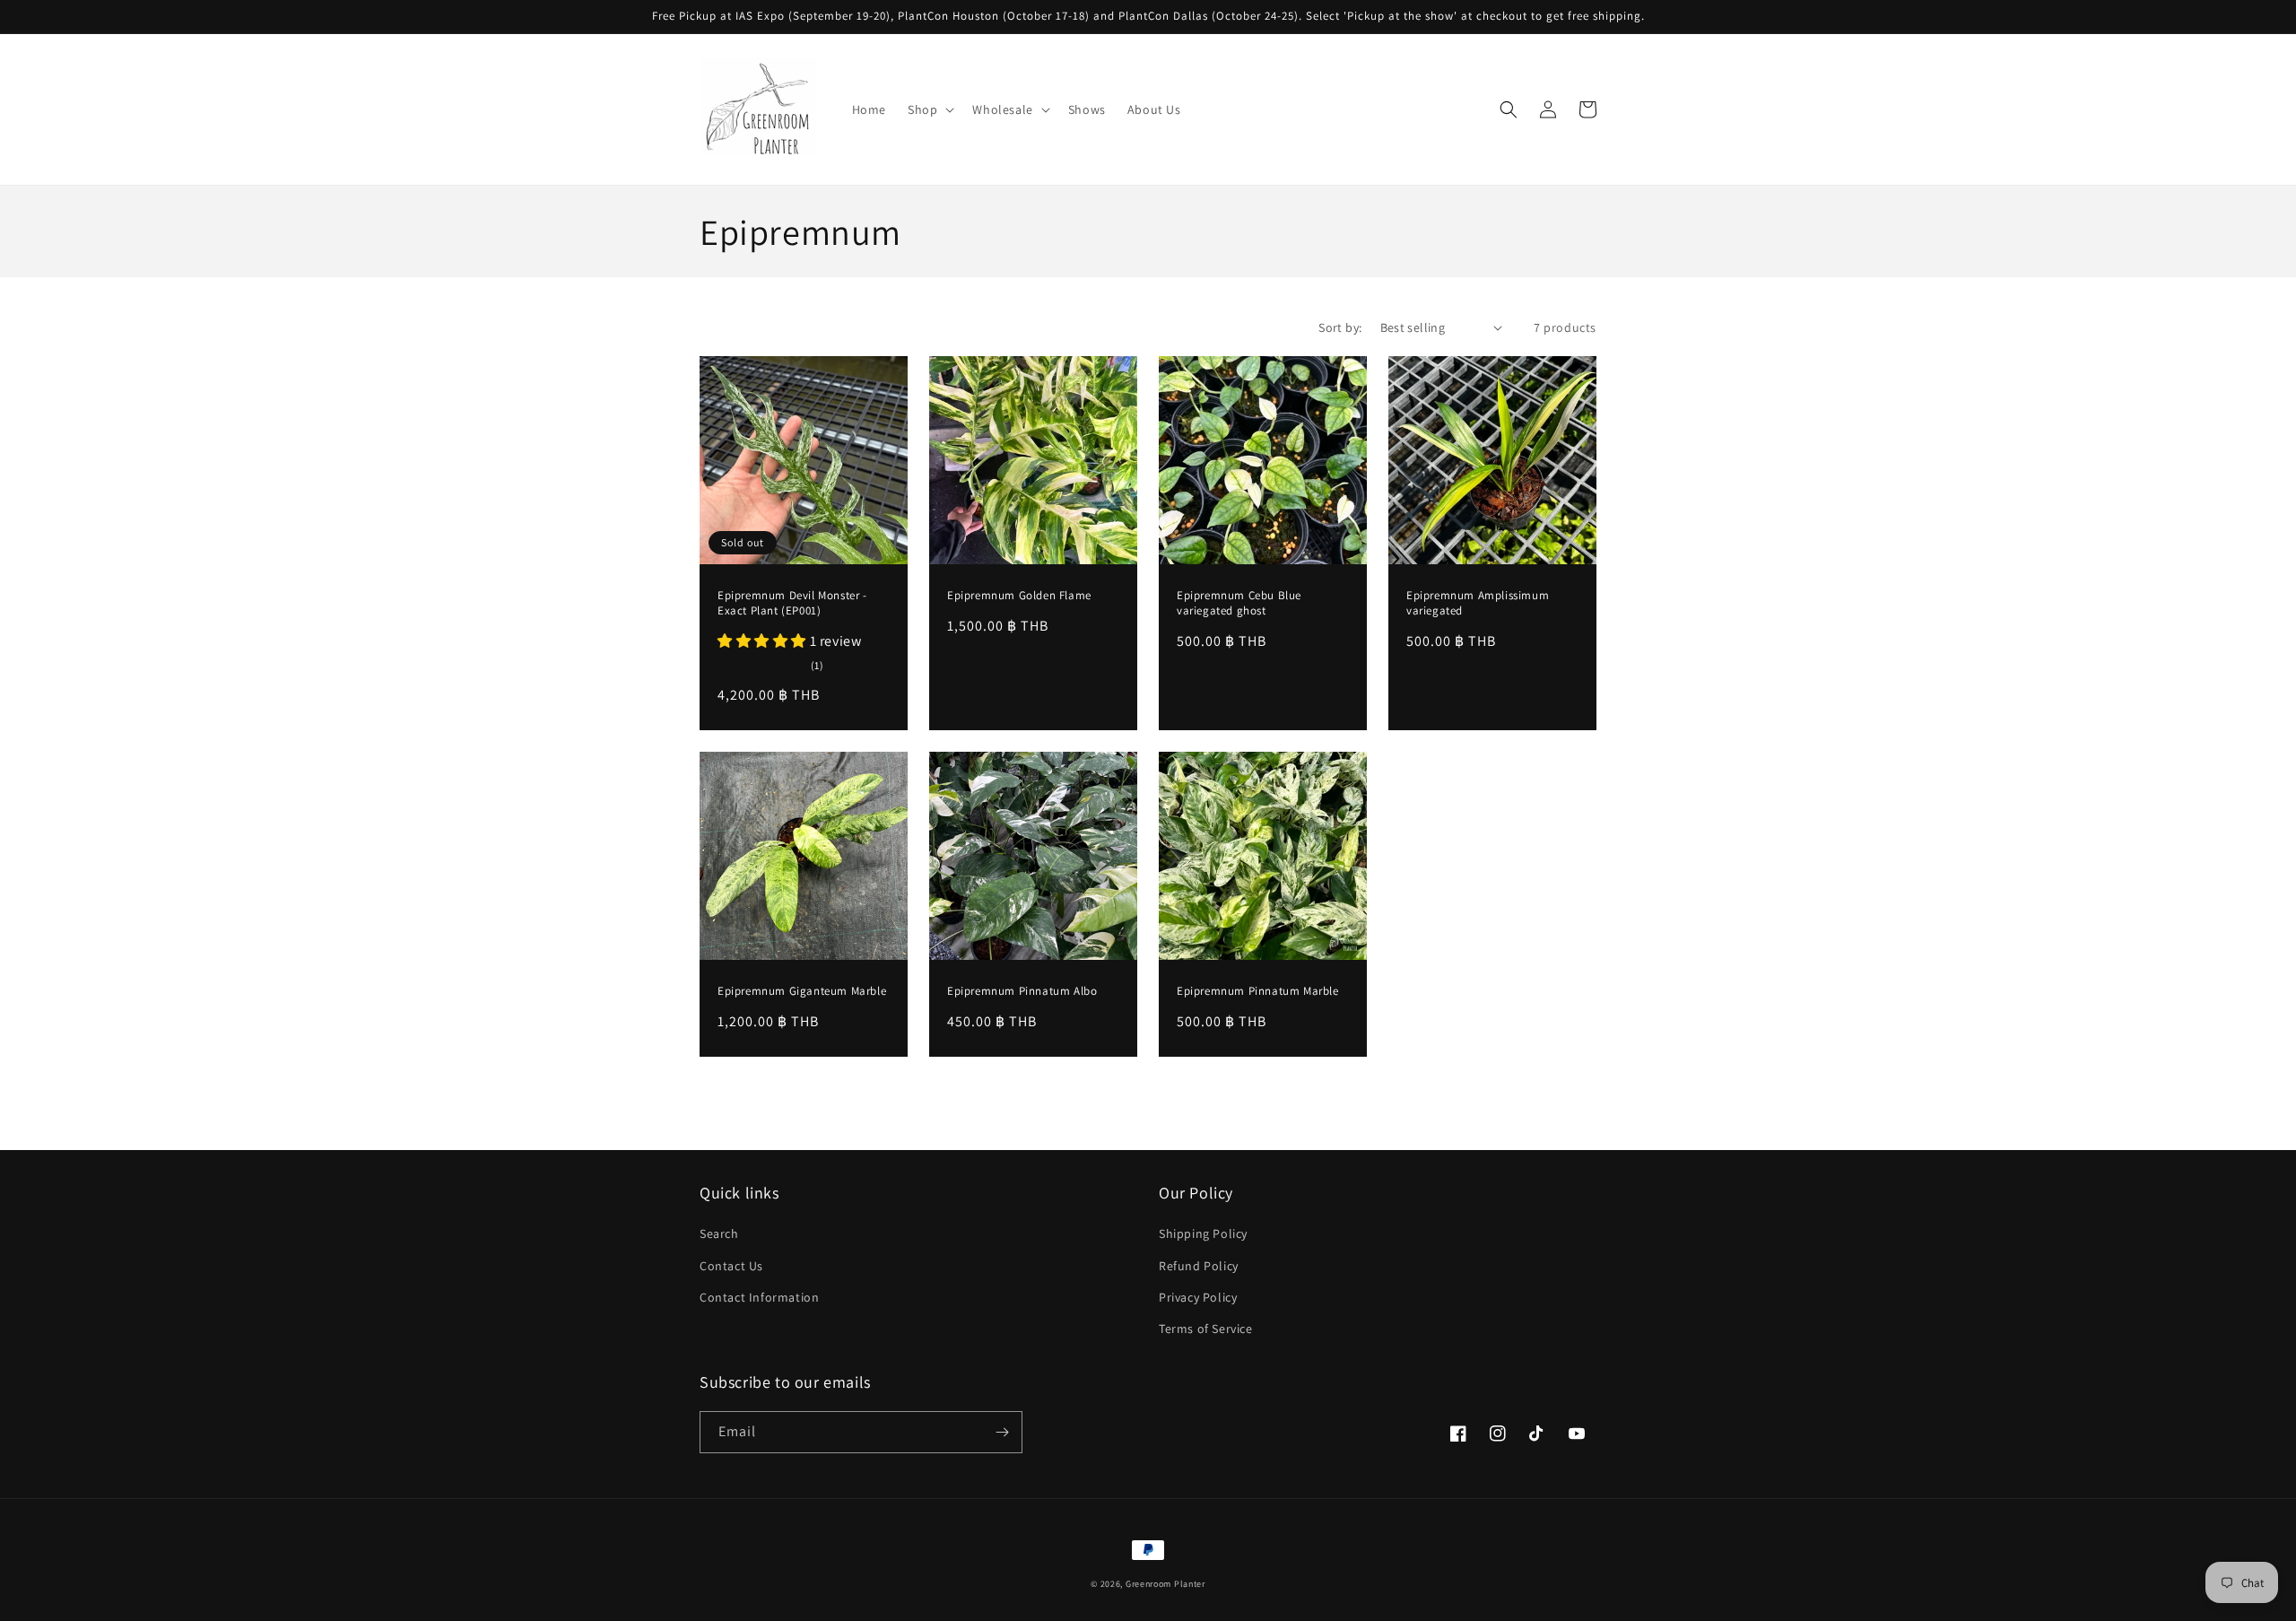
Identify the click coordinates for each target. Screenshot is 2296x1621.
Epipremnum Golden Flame (1019, 596)
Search (719, 1233)
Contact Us (731, 1266)
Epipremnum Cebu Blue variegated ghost (1239, 603)
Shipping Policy (1203, 1233)
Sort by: (1340, 327)
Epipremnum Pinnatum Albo (1022, 991)
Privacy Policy (1198, 1297)
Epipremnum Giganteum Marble (802, 991)
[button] (929, 109)
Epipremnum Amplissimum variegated (1478, 603)
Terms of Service (1206, 1329)
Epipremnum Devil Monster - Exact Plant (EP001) (792, 603)
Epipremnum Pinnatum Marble (1258, 991)
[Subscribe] (1002, 1432)
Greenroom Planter (1165, 1584)
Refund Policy (1199, 1266)
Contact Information (759, 1297)
